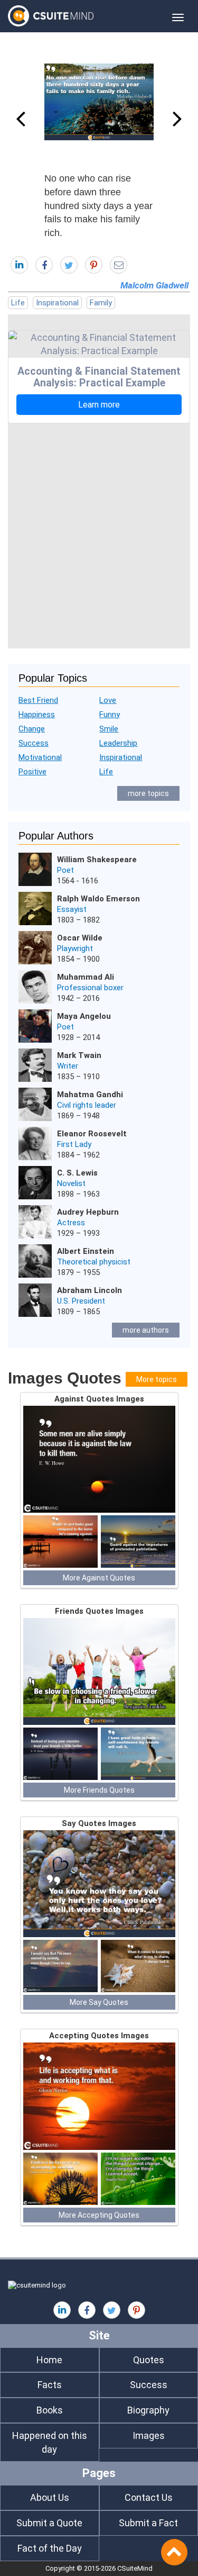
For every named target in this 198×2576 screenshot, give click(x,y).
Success (34, 743)
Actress (71, 1223)
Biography (148, 2410)
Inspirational (57, 303)
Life (18, 303)
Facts (50, 2385)
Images (149, 2435)
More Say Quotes (99, 2002)
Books (50, 2410)
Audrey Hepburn (88, 1212)
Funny (110, 715)
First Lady (74, 1144)
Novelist (71, 1183)
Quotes (149, 2360)
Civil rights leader (87, 1105)
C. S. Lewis (77, 1173)
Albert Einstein (86, 1251)
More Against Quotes (99, 1578)
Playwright (75, 948)
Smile (109, 729)
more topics (148, 793)
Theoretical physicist (94, 1262)
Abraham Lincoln (89, 1290)
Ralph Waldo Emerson (98, 899)
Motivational (40, 757)
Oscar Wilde (80, 938)
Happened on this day (50, 2442)
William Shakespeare (97, 860)
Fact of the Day (50, 2548)
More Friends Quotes (99, 1790)
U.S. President (81, 1301)
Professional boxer (90, 988)
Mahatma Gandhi (90, 1095)
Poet (65, 870)
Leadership (118, 743)
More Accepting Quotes (99, 2215)
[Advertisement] (99, 533)
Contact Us (149, 2497)
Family (101, 303)
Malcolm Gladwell (154, 285)
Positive (32, 772)
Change (32, 729)
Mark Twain (79, 1055)
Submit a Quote (49, 2523)
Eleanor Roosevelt (92, 1134)
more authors (146, 1330)
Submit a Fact (148, 2523)
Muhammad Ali (86, 977)
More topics (157, 1379)
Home (49, 2360)
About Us (50, 2497)
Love (108, 700)
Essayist (72, 909)
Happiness (37, 715)
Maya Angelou (84, 1016)
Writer (68, 1066)
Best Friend (38, 700)
